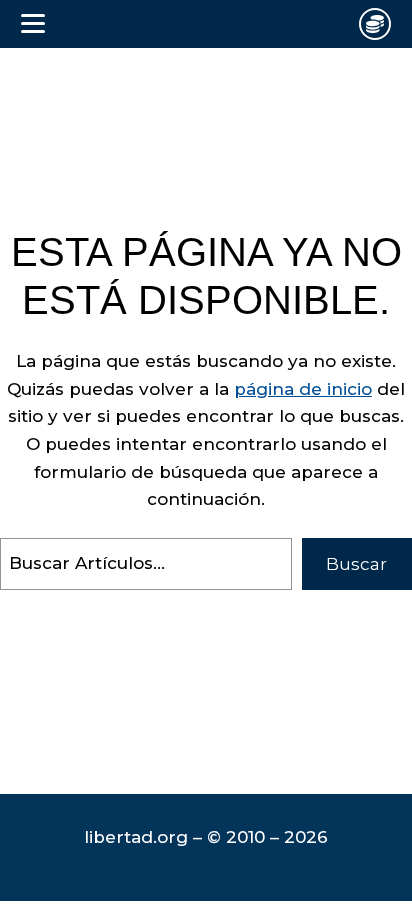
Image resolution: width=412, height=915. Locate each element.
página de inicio (303, 389)
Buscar (356, 564)
